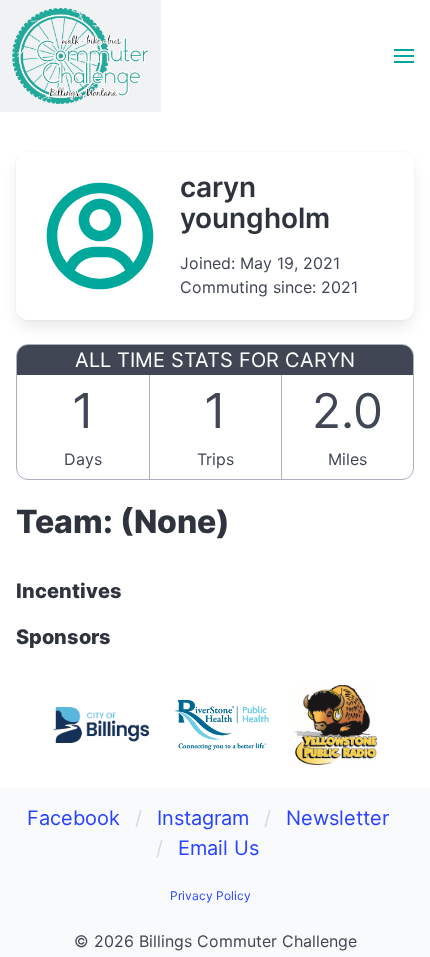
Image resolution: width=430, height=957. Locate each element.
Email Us (218, 848)
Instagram (203, 818)
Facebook (73, 818)
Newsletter (337, 818)
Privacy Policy (210, 895)
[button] (404, 56)
